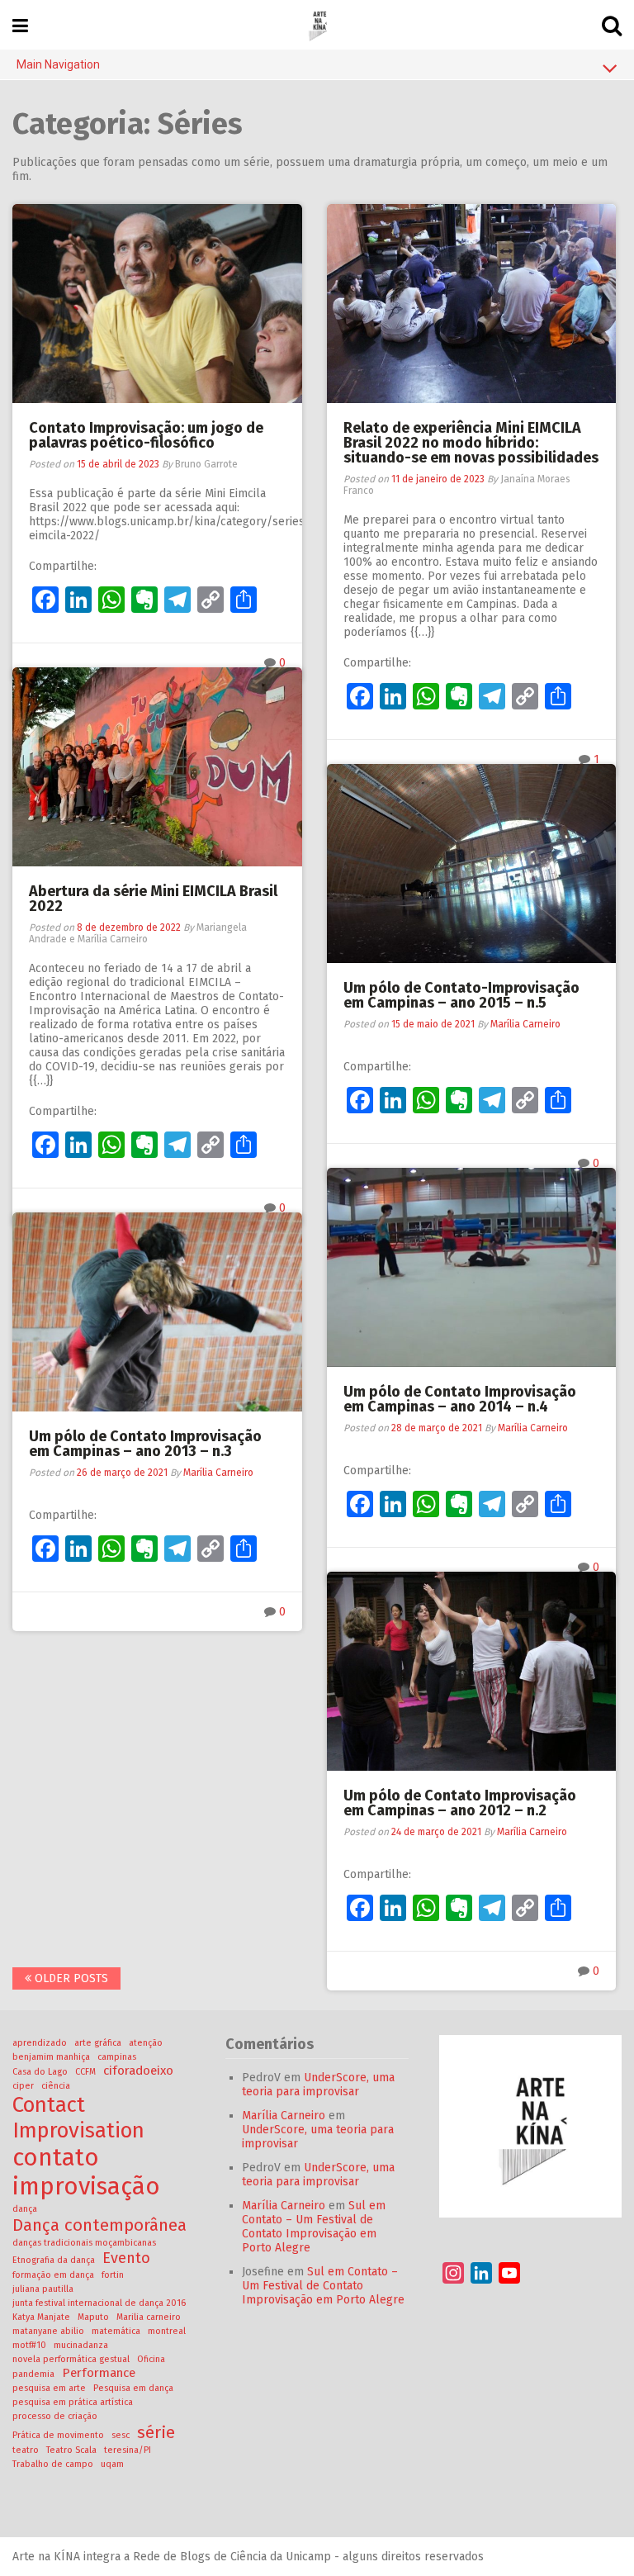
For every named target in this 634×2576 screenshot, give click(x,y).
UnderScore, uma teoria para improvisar (318, 2085)
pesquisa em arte (49, 2388)
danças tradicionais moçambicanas (84, 2243)
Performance (99, 2373)
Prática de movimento (58, 2435)
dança (25, 2209)
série (156, 2432)
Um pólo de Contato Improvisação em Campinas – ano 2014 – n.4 (460, 1399)
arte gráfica (98, 2043)
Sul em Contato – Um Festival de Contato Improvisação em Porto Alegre (314, 2227)
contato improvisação (86, 2172)
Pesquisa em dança (133, 2388)
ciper (23, 2086)
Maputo (93, 2317)
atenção (146, 2043)
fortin (113, 2275)
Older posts (70, 1978)
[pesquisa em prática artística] (317, 25)
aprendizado (40, 2043)
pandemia (33, 2374)
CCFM (85, 2072)
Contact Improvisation (78, 2118)
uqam (112, 2464)
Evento (126, 2258)
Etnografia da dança (54, 2260)
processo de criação (55, 2416)
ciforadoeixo (138, 2071)
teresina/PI (128, 2450)
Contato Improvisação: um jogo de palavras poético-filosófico (146, 435)
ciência (56, 2086)
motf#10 (29, 2345)
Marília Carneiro (525, 1024)
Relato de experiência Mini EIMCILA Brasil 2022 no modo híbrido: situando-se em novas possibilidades (471, 443)
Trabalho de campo (53, 2464)
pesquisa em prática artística (73, 2402)
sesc (121, 2435)
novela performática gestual (71, 2359)
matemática (116, 2331)
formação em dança (53, 2275)
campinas (117, 2057)
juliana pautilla (43, 2289)
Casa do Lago (40, 2072)
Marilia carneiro (149, 2317)
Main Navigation (58, 64)
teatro (26, 2450)
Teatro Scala (71, 2450)
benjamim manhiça (51, 2057)
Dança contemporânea (99, 2225)
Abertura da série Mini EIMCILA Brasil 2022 (153, 899)
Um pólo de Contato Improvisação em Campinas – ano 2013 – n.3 (145, 1444)
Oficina (151, 2359)
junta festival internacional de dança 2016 (99, 2303)
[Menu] (20, 26)
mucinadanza (81, 2345)
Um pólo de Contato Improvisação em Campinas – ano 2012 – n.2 (460, 1803)
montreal (167, 2331)
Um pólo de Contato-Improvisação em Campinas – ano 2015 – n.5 (461, 995)
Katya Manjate (41, 2317)
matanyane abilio (48, 2331)
